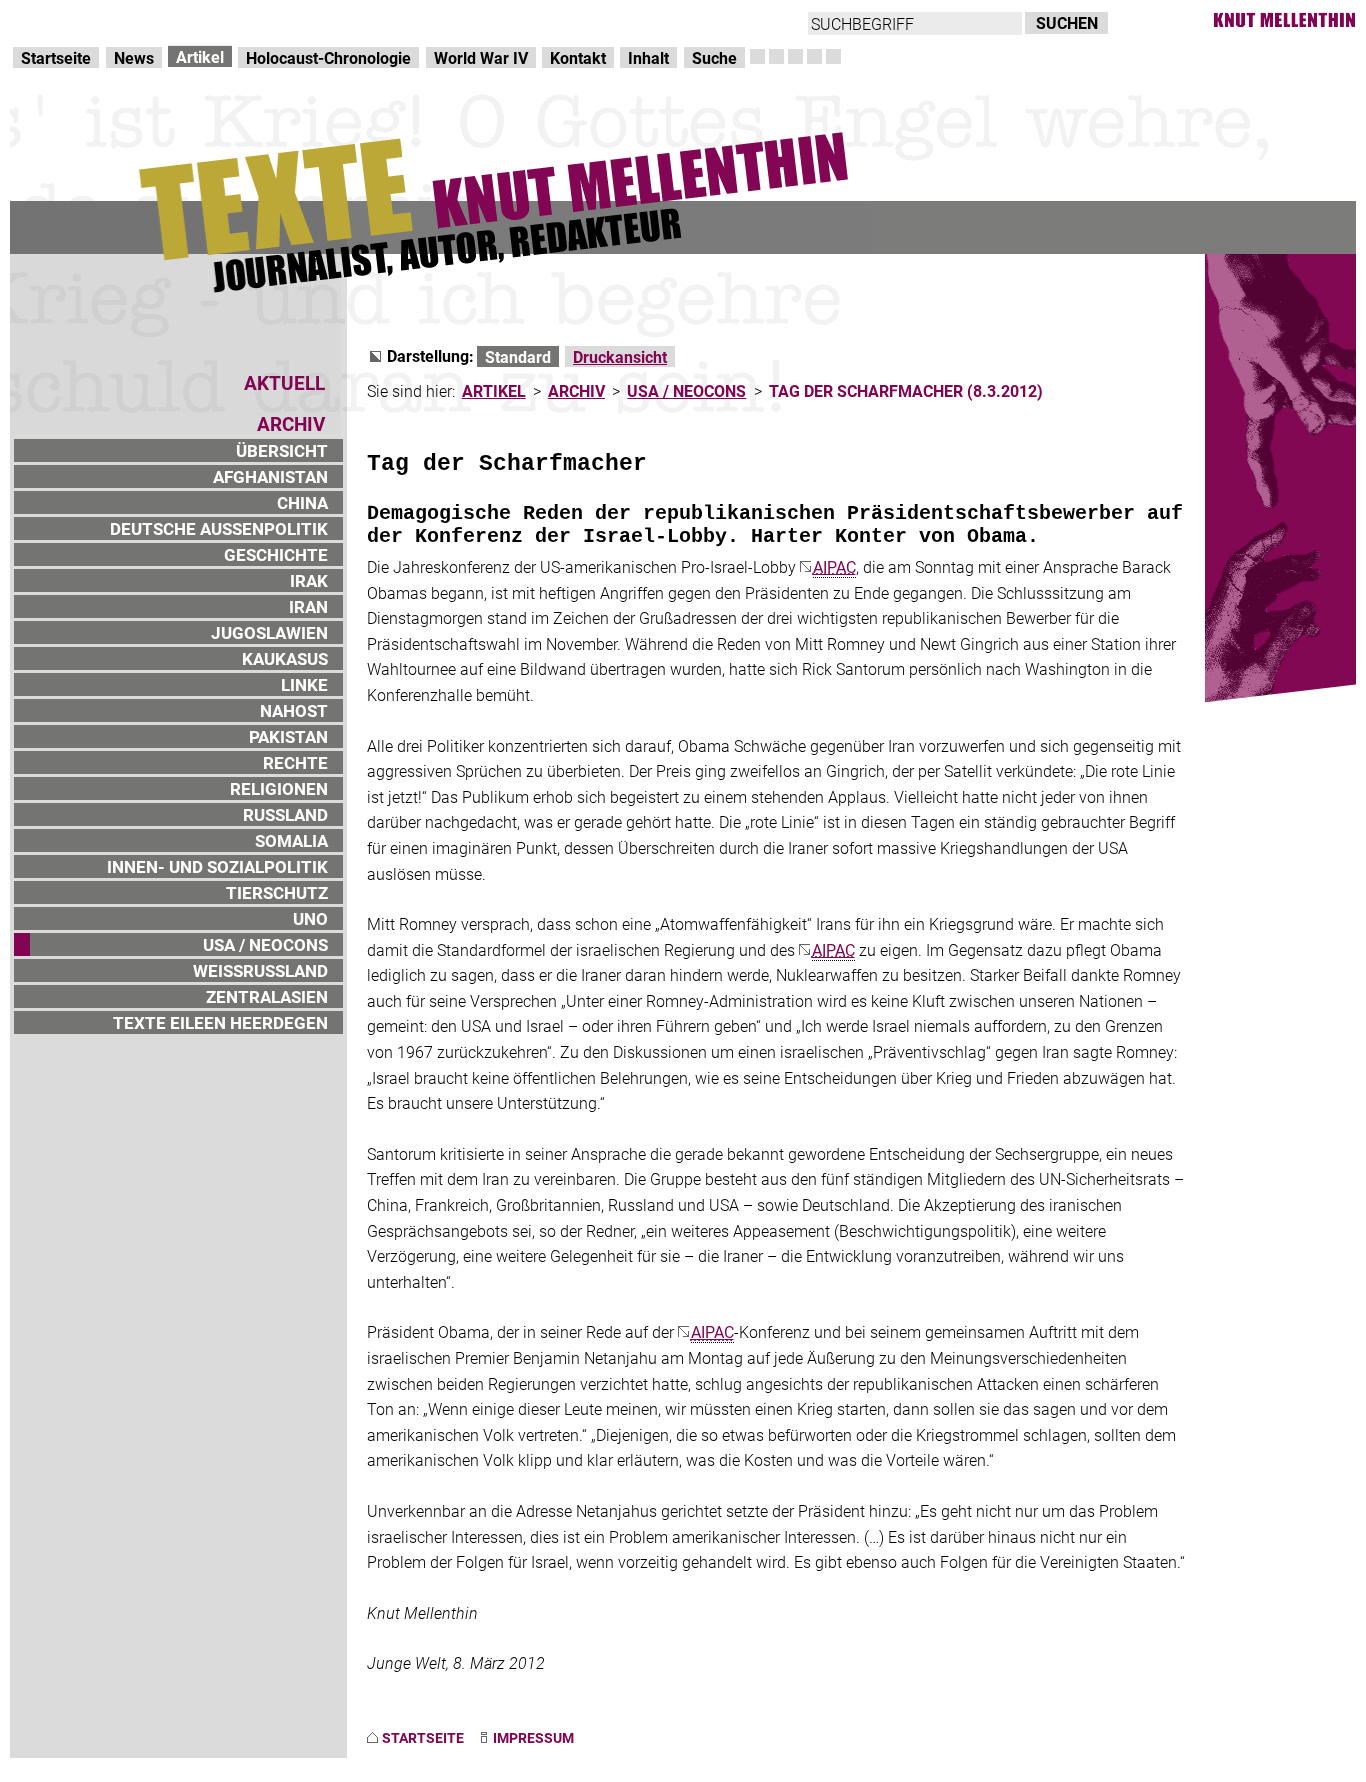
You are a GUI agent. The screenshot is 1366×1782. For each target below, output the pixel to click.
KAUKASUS (285, 658)
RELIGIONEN (279, 788)
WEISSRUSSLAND (260, 970)
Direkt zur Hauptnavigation (106, 20)
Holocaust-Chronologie (328, 57)
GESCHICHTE (276, 554)
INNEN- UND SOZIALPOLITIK (217, 866)
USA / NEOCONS (265, 944)
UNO (310, 918)
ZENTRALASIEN (267, 996)
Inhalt (648, 57)
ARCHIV (576, 390)
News (134, 57)
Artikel (200, 56)
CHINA (302, 502)
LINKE (304, 684)
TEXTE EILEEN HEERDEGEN (220, 1022)
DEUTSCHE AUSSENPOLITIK (219, 528)
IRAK (309, 580)
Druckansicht (620, 356)
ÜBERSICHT (282, 450)
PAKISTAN (288, 736)
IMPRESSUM (533, 1737)
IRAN (308, 606)
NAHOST (294, 710)
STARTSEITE (423, 1737)
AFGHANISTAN (270, 476)
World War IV (481, 57)
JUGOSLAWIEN (269, 632)
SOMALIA (291, 840)
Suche (714, 57)
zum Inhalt (256, 20)
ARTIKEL (494, 390)
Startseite (56, 57)
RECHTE (295, 762)
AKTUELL (284, 382)
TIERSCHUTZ (277, 892)
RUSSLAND (285, 814)
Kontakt (578, 57)
